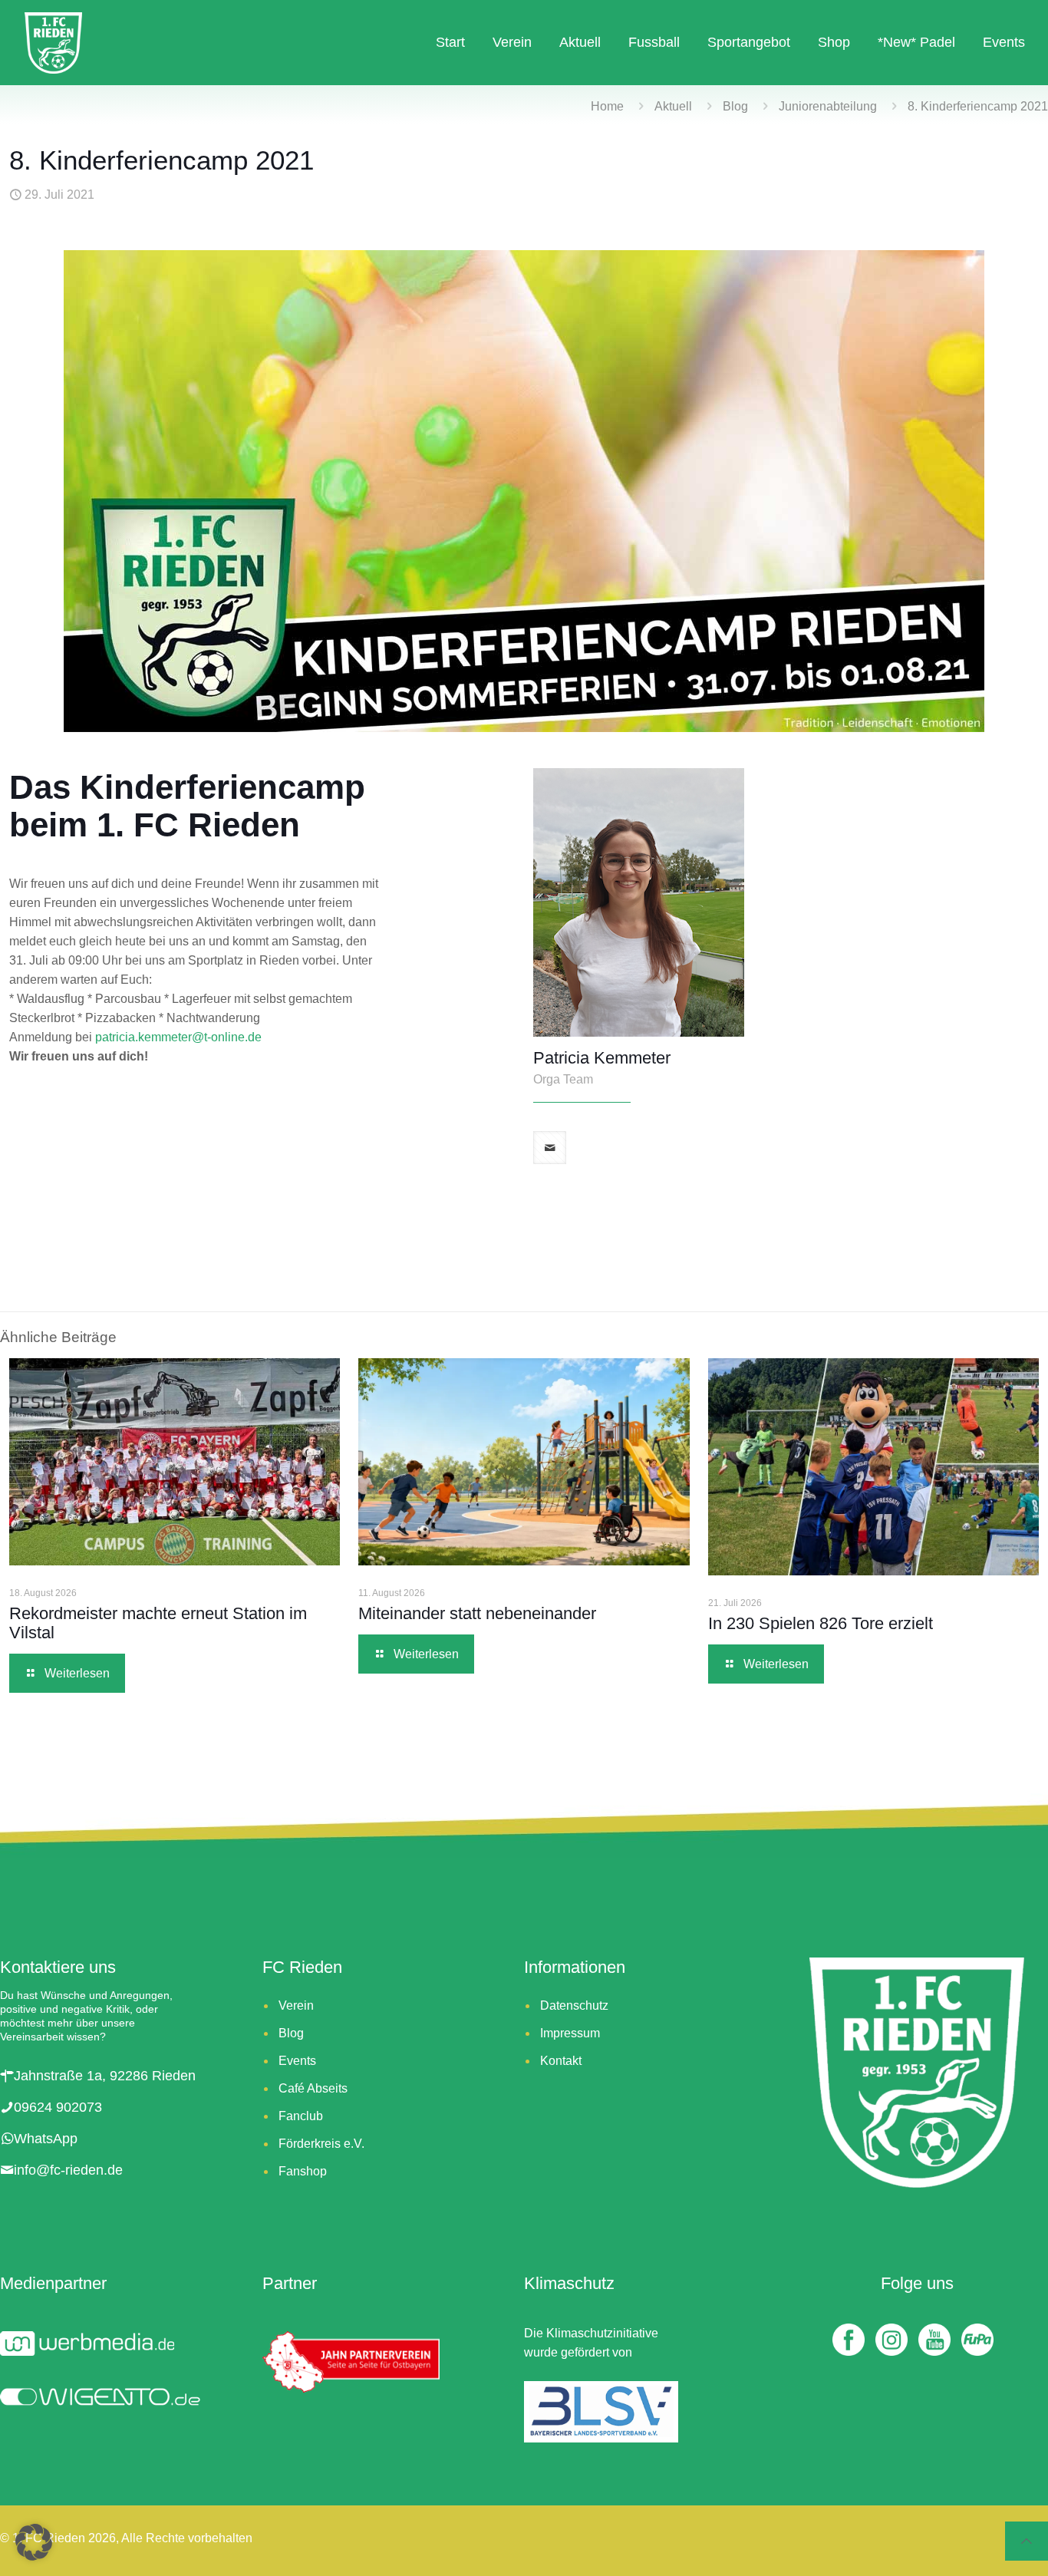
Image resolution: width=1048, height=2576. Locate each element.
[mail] (550, 1148)
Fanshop (303, 2171)
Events (297, 2061)
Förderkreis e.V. (321, 2144)
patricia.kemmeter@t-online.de (178, 1037)
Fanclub (301, 2116)
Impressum (570, 2033)
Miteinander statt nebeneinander (480, 1613)
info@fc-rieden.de (68, 2170)
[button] (34, 2542)
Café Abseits (313, 2088)
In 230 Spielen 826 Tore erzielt (825, 1623)
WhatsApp (46, 2139)
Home (607, 106)
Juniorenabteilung (828, 106)
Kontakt (561, 2061)
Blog (735, 106)
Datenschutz (574, 2005)
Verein (296, 2005)
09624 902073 (58, 2107)
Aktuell (673, 106)
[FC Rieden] (53, 42)
